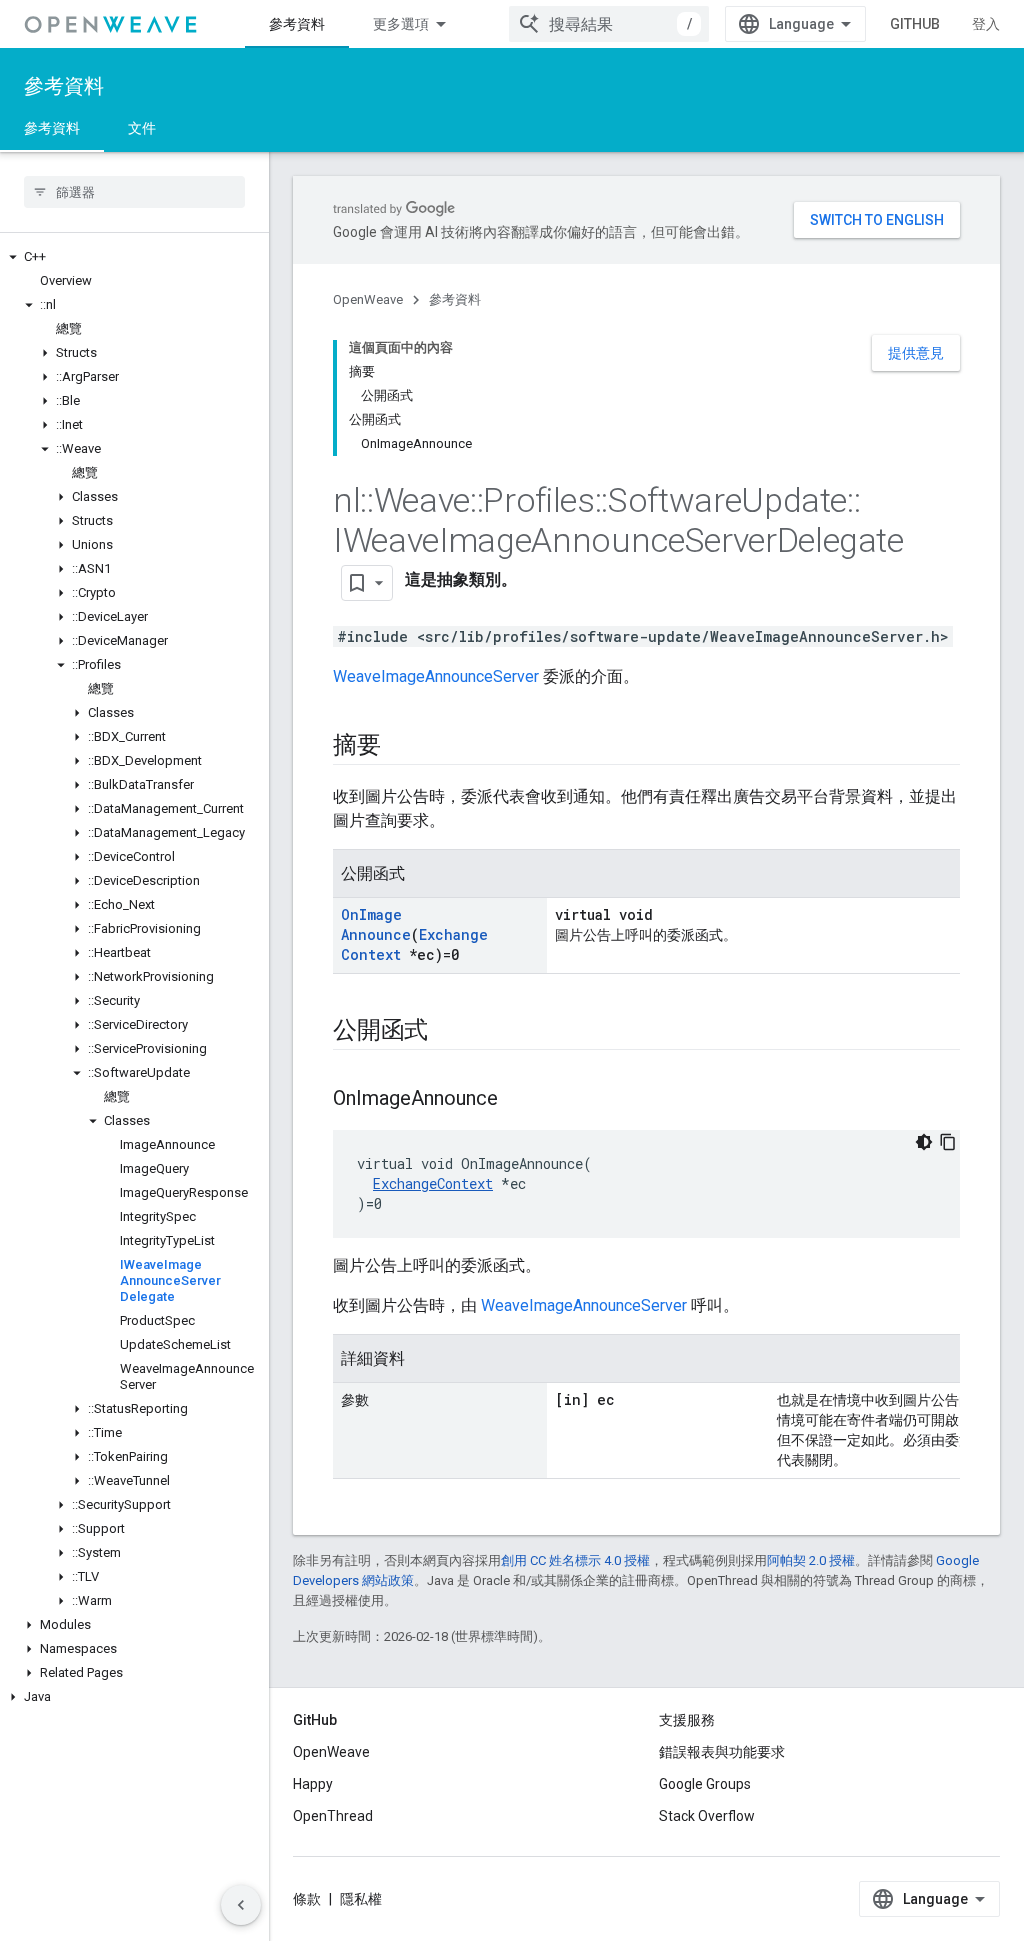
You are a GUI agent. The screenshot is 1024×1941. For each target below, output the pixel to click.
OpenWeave (368, 299)
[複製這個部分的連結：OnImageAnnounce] (518, 1100)
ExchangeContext (433, 1183)
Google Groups (705, 1784)
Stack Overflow (707, 1816)
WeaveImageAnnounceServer (436, 676)
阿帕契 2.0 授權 (811, 1560)
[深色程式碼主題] (924, 1142)
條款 (307, 1899)
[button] (134, 257)
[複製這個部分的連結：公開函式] (448, 1032)
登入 (986, 24)
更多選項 (401, 24)
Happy (313, 1784)
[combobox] (609, 24)
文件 (142, 128)
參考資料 (297, 24)
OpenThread (333, 1816)
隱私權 (361, 1899)
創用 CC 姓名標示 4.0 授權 (575, 1560)
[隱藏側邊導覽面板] (241, 1905)
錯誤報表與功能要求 (722, 1752)
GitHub (915, 24)
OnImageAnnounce (376, 924)
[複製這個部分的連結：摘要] (401, 747)
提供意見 (916, 353)
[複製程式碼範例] (948, 1142)
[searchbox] (134, 192)
